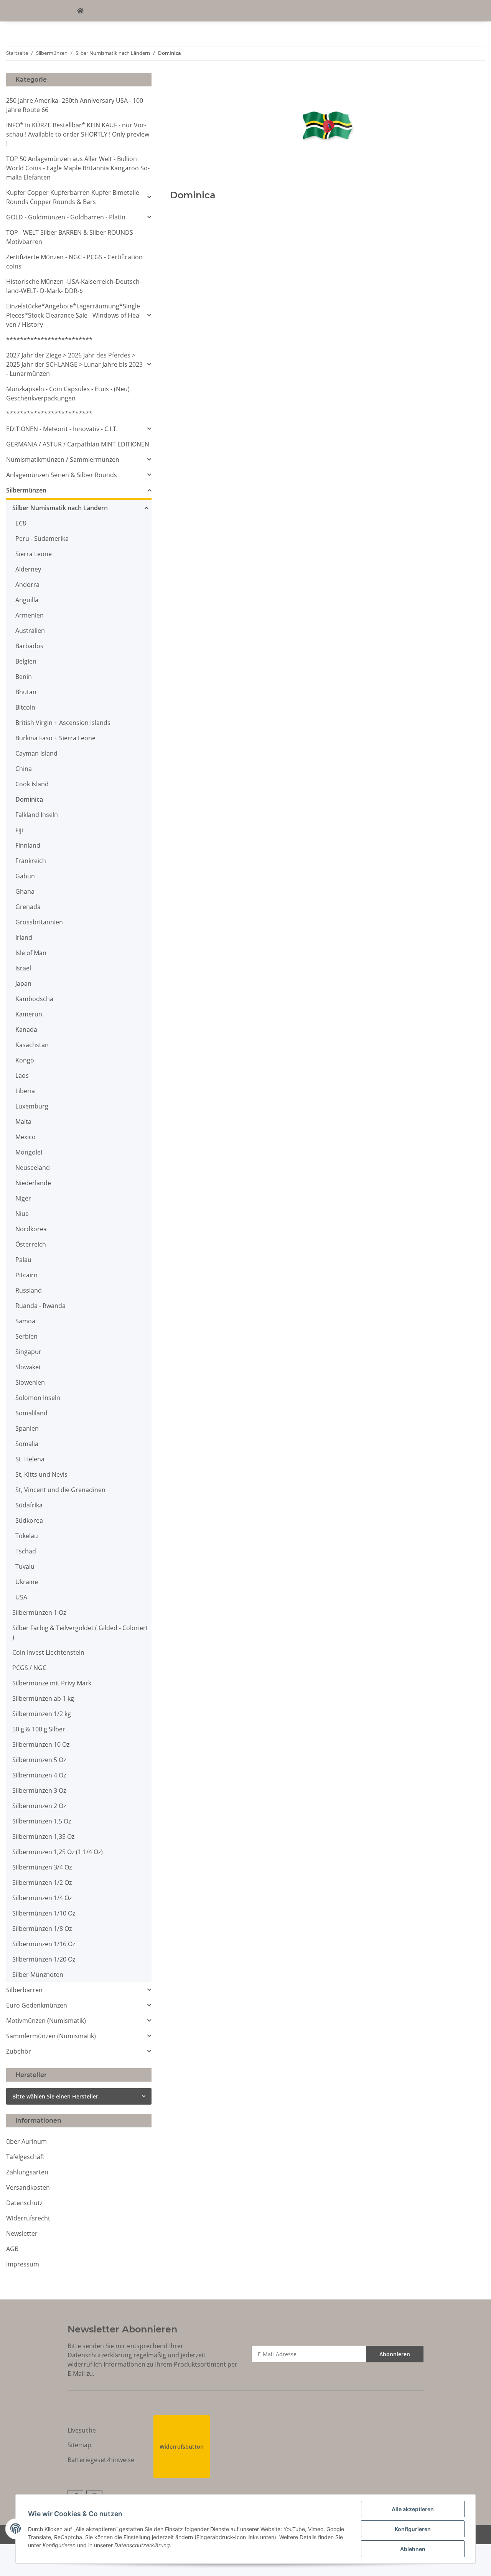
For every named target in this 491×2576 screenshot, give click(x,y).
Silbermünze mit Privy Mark (52, 1683)
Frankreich (31, 861)
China (24, 769)
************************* (49, 340)
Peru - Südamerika (42, 539)
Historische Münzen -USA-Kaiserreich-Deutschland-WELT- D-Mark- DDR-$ (74, 286)
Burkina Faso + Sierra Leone (55, 738)
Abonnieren (395, 2354)
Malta (23, 1122)
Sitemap (79, 2445)
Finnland (28, 845)
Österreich (31, 1244)
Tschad (26, 1551)
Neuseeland (33, 1168)
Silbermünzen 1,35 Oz (43, 1836)
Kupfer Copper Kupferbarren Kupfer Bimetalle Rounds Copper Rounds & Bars (73, 197)
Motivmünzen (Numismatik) (46, 2021)
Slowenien (30, 1382)
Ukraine (27, 1582)
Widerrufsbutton (182, 2447)
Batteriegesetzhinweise (101, 2460)
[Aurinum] (80, 11)
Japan (23, 983)
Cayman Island (36, 753)
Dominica (29, 799)
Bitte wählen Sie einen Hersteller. (56, 2096)
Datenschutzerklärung (100, 2355)
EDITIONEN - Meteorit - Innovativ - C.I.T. (62, 429)
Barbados (29, 646)
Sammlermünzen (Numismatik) (51, 2036)
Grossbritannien (39, 922)
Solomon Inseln (38, 1398)
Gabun (25, 876)
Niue (22, 1214)
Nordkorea (31, 1229)
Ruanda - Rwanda (40, 1306)
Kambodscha (34, 999)
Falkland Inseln (37, 815)
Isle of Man (31, 953)
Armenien (30, 615)
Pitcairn (26, 1275)
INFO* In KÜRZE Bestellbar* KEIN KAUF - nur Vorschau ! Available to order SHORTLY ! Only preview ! (78, 134)
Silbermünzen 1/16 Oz (44, 1944)
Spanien (27, 1428)
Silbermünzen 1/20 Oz (44, 1959)
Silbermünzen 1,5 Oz (42, 1821)
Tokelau (27, 1536)
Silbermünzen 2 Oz (39, 1806)
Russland (29, 1290)
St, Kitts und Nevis (41, 1474)
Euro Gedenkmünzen (37, 2005)
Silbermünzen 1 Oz (39, 1612)
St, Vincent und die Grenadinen (60, 1490)
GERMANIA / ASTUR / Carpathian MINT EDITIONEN (78, 444)
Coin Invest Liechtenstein (48, 1652)
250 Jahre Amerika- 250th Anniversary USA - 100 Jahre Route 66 (75, 105)
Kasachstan (32, 1045)
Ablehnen (413, 2549)
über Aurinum (26, 2141)
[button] (79, 197)
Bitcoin (25, 707)
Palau (23, 1260)
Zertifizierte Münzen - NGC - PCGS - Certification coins (74, 262)
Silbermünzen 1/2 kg (42, 1714)
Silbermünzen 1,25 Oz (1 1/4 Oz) (58, 1852)
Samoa (25, 1321)
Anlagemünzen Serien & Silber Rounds (62, 475)
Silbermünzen (26, 490)
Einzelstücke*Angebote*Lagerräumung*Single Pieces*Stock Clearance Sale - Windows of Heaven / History (74, 315)
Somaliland (31, 1413)
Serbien (26, 1336)
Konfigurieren (413, 2529)
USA (21, 1597)
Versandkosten (28, 2187)
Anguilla (27, 600)
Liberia (25, 1091)
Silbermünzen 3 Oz (39, 1790)
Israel (23, 968)
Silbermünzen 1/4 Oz (42, 1898)
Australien (30, 631)
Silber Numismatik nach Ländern (60, 508)
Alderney (28, 569)
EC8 (21, 523)
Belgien (26, 661)
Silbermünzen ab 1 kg (43, 1698)
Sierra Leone (34, 554)
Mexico (26, 1137)
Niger (23, 1198)
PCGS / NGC (29, 1668)
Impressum (23, 2264)
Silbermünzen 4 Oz (39, 1775)
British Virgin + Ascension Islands (63, 723)
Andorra (27, 585)
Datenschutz (24, 2203)
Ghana (25, 891)
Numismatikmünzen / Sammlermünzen (63, 460)
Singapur (28, 1352)
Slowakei (28, 1367)
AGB (12, 2249)
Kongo (25, 1060)
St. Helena (30, 1459)
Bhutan (26, 692)
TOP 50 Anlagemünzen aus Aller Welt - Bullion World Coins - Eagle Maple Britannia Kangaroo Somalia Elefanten (78, 168)
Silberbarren (24, 1990)
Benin (24, 677)
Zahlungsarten (27, 2172)
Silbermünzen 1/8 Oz (42, 1929)
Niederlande (33, 1183)
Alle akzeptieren (413, 2509)
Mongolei (29, 1152)
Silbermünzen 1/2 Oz (42, 1883)
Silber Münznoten (38, 1975)
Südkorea (29, 1520)
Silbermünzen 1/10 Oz (44, 1913)
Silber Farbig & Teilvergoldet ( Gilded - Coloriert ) (80, 1632)
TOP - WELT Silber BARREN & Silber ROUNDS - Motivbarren (71, 237)
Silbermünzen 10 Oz (41, 1744)
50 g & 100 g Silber (39, 1729)
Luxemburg (32, 1106)
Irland (24, 937)
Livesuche (82, 2430)
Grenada (28, 907)
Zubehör (19, 2051)
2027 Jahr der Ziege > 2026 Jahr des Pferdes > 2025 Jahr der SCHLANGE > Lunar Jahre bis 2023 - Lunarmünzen (74, 364)
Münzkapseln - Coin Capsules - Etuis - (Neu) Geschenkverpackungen (68, 394)
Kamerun (29, 1014)
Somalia (27, 1444)
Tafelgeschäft (25, 2157)
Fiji (19, 830)
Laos (22, 1076)
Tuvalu (25, 1566)
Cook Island (32, 784)
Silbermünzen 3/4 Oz (42, 1867)
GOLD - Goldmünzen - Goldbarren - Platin (66, 217)
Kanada (26, 1029)
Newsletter (22, 2233)
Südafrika (29, 1505)
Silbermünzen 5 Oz (39, 1760)
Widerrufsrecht (28, 2218)
